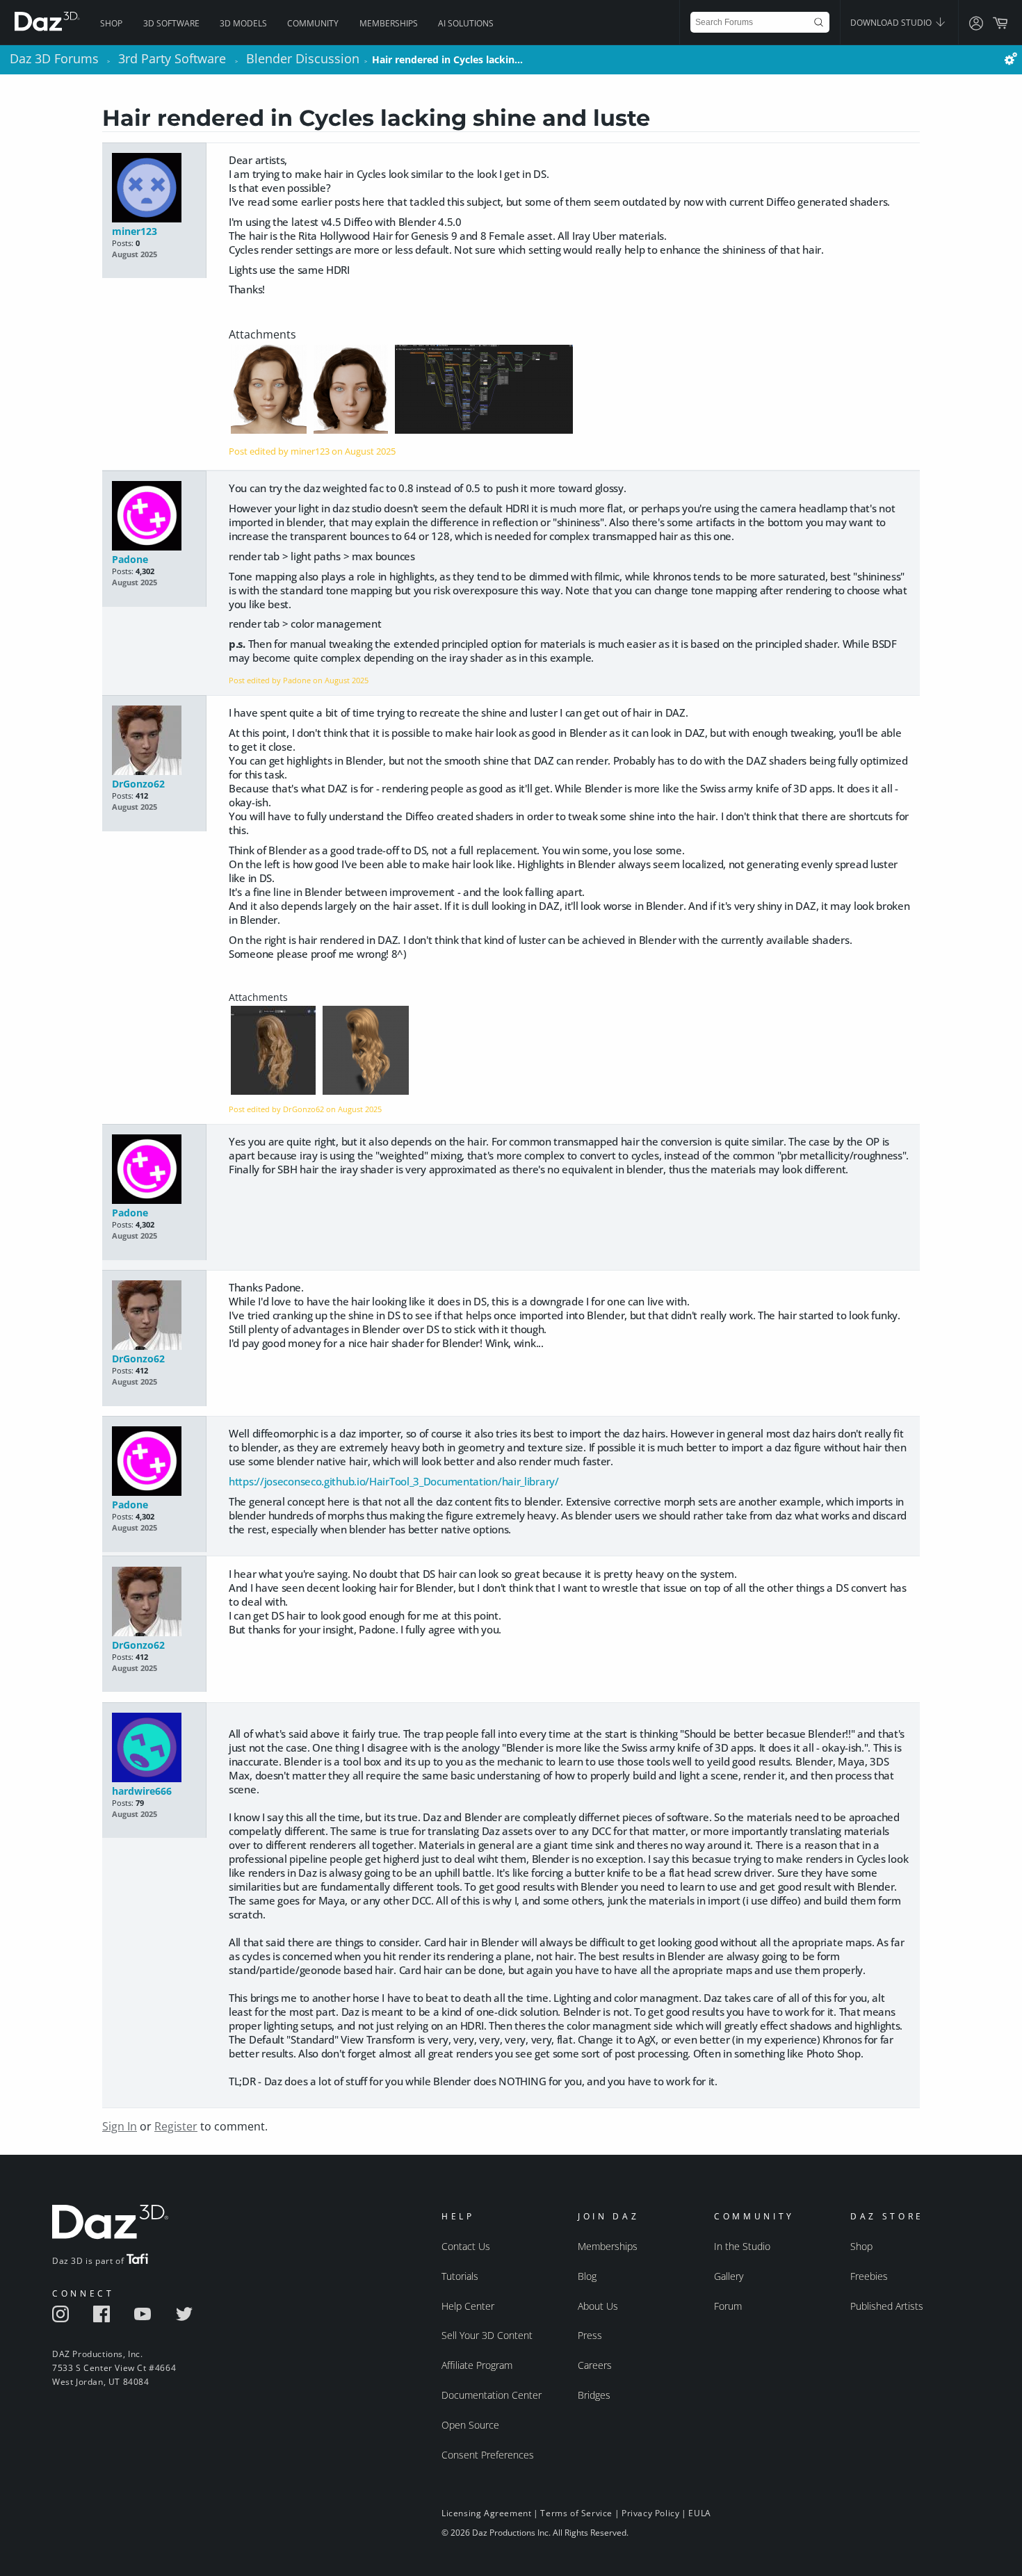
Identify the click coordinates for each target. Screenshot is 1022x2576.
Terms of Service (576, 2513)
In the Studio (742, 2246)
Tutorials (460, 2276)
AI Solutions (466, 23)
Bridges (594, 2395)
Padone (130, 559)
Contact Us (466, 2246)
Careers (595, 2365)
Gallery (729, 2276)
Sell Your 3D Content (487, 2335)
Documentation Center (492, 2395)
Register (176, 2126)
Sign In (120, 2126)
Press (590, 2335)
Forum (728, 2306)
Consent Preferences (488, 2455)
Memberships (389, 23)
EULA (699, 2513)
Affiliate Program (477, 2365)
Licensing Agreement (486, 2513)
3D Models (243, 23)
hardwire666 (142, 1791)
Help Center (468, 2306)
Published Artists (887, 2306)
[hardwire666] (154, 1748)
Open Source (470, 2425)
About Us (598, 2306)
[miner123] (154, 189)
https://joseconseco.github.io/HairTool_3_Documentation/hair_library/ (394, 1481)
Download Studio (892, 23)
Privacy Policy (650, 2513)
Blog (587, 2276)
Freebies (869, 2276)
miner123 (135, 231)
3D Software (171, 23)
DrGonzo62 (138, 784)
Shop (111, 23)
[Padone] (154, 517)
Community (313, 23)
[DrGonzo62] (154, 741)
